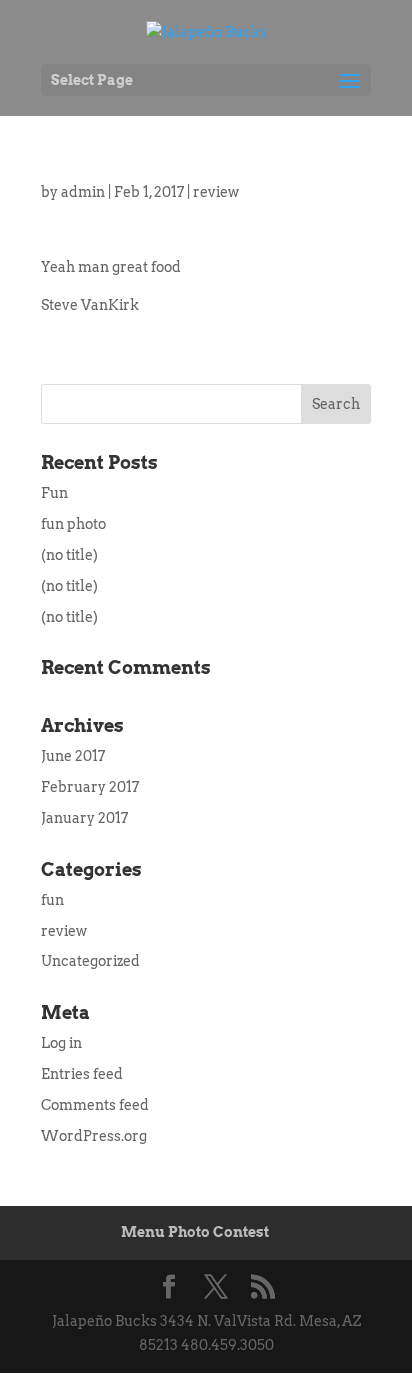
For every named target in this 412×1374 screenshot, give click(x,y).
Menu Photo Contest (195, 1232)
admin (83, 192)
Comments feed (95, 1105)
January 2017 (84, 818)
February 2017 (90, 787)
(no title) (69, 555)
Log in (61, 1043)
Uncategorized (90, 961)
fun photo (73, 524)
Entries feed (82, 1074)
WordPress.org (94, 1136)
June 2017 (73, 756)
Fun (54, 493)
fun (52, 900)
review (216, 192)
